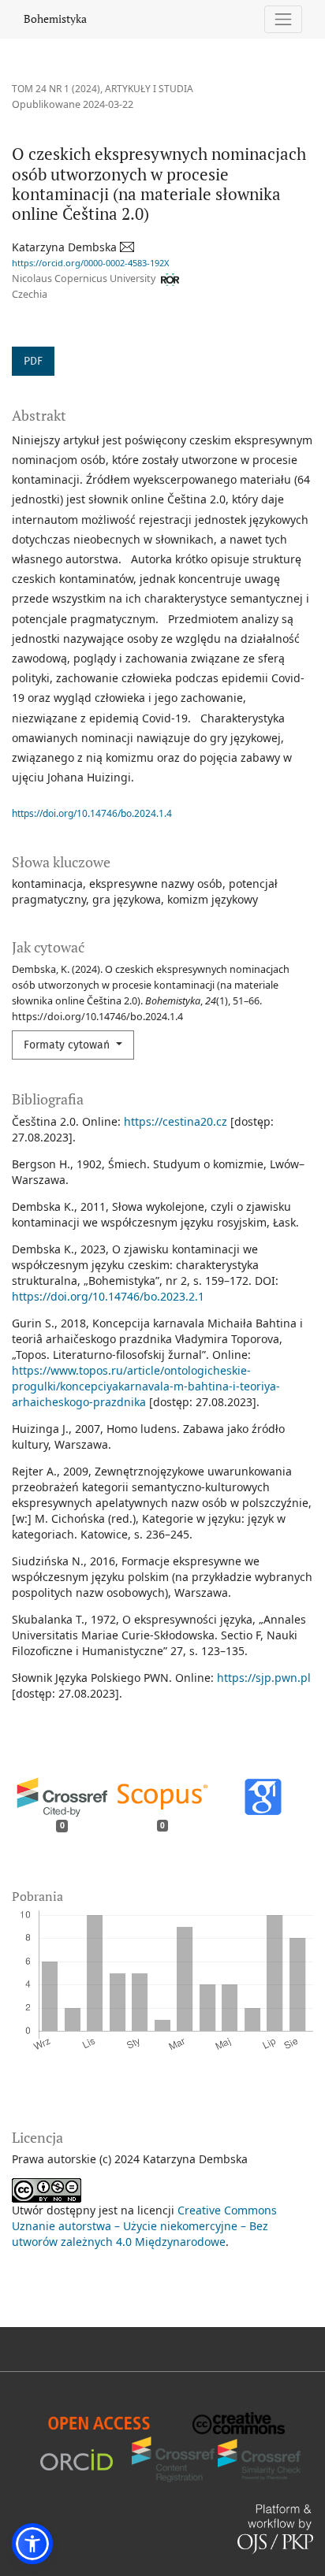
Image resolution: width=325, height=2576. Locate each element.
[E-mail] (128, 247)
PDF (33, 361)
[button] (32, 2544)
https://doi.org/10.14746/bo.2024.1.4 (92, 813)
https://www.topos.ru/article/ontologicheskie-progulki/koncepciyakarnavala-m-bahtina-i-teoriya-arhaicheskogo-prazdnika (146, 1386)
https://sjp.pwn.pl (264, 1678)
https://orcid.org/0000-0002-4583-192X (90, 263)
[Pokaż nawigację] (284, 19)
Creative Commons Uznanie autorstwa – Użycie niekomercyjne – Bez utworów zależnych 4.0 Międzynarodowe (144, 2226)
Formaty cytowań (68, 1045)
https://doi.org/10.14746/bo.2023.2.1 (108, 1296)
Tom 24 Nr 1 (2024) (56, 89)
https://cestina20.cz (176, 1121)
